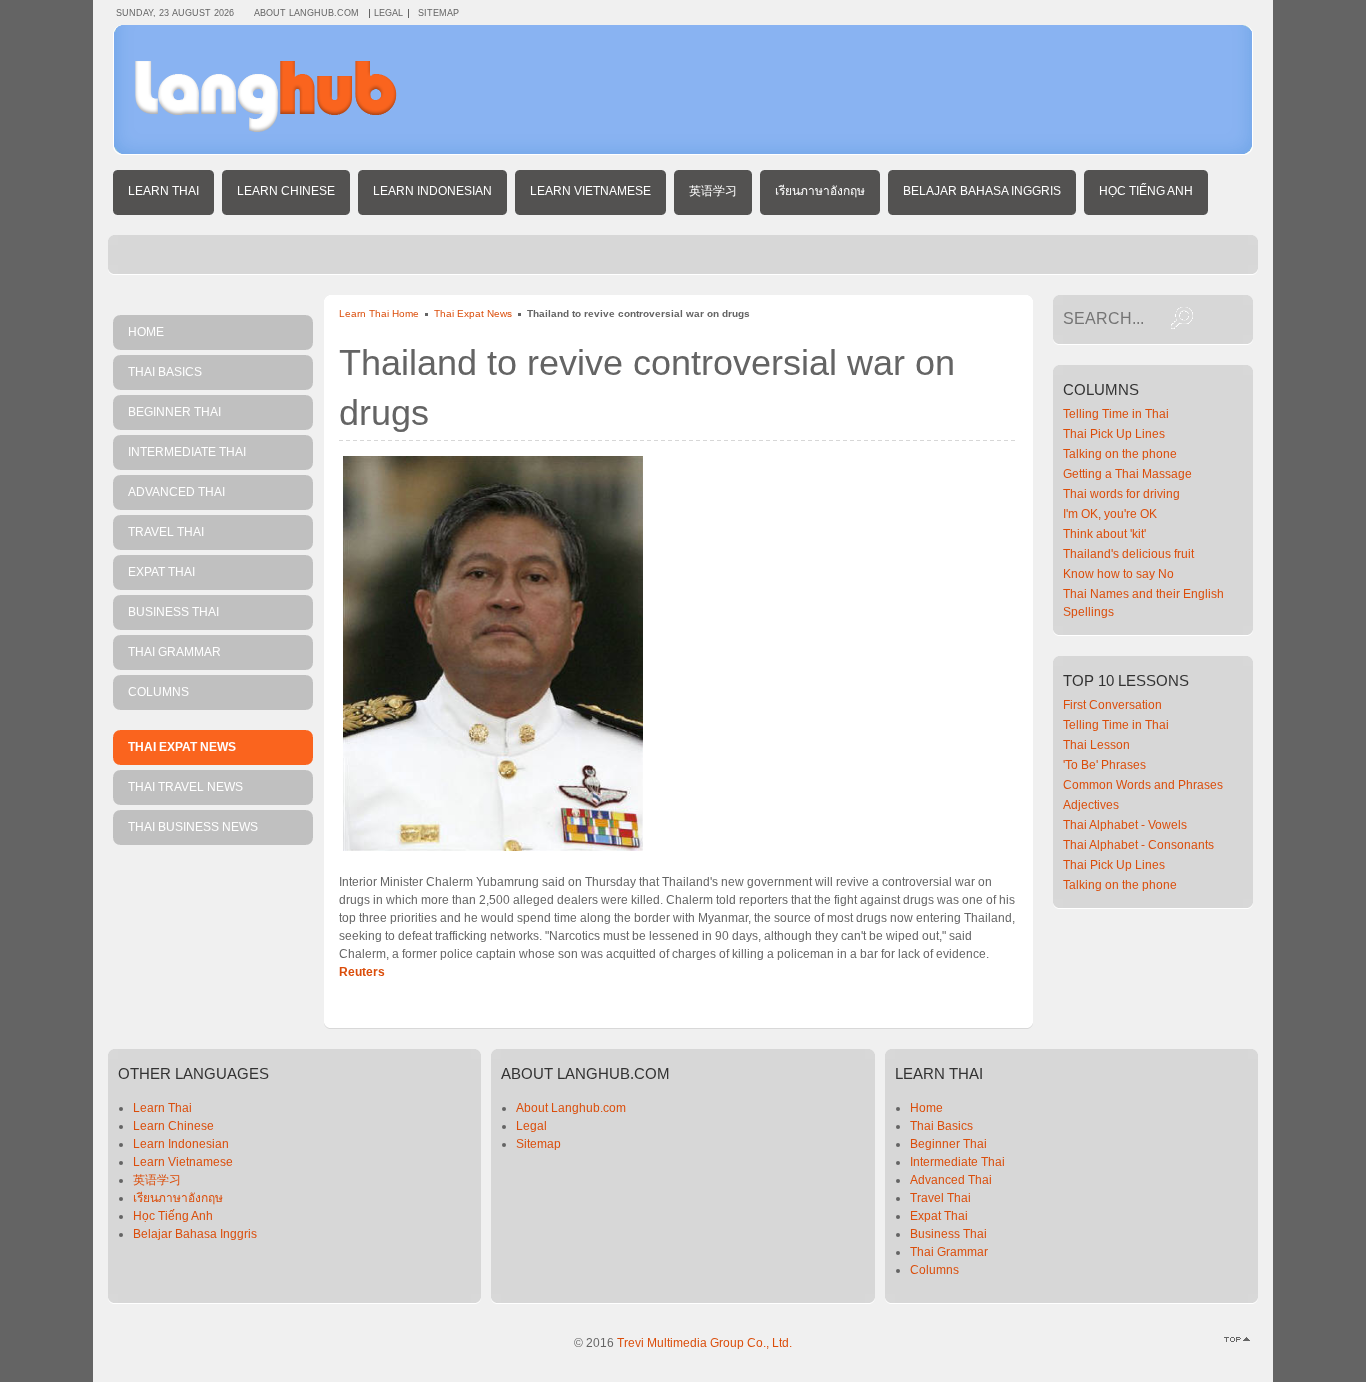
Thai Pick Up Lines (1114, 434)
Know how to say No (1118, 574)
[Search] (1182, 318)
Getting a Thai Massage (1127, 474)
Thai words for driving (1121, 494)
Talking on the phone (1120, 454)
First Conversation (1112, 705)
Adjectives (1091, 805)
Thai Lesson (1096, 745)
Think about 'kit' (1104, 534)
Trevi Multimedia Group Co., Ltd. (704, 1343)
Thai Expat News (473, 313)
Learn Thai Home (379, 313)
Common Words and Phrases (1143, 785)
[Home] (266, 128)
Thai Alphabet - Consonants (1138, 845)
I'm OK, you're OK (1110, 514)
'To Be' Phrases (1104, 765)
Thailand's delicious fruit (1128, 554)
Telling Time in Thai (1116, 414)
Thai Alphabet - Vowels (1125, 825)
